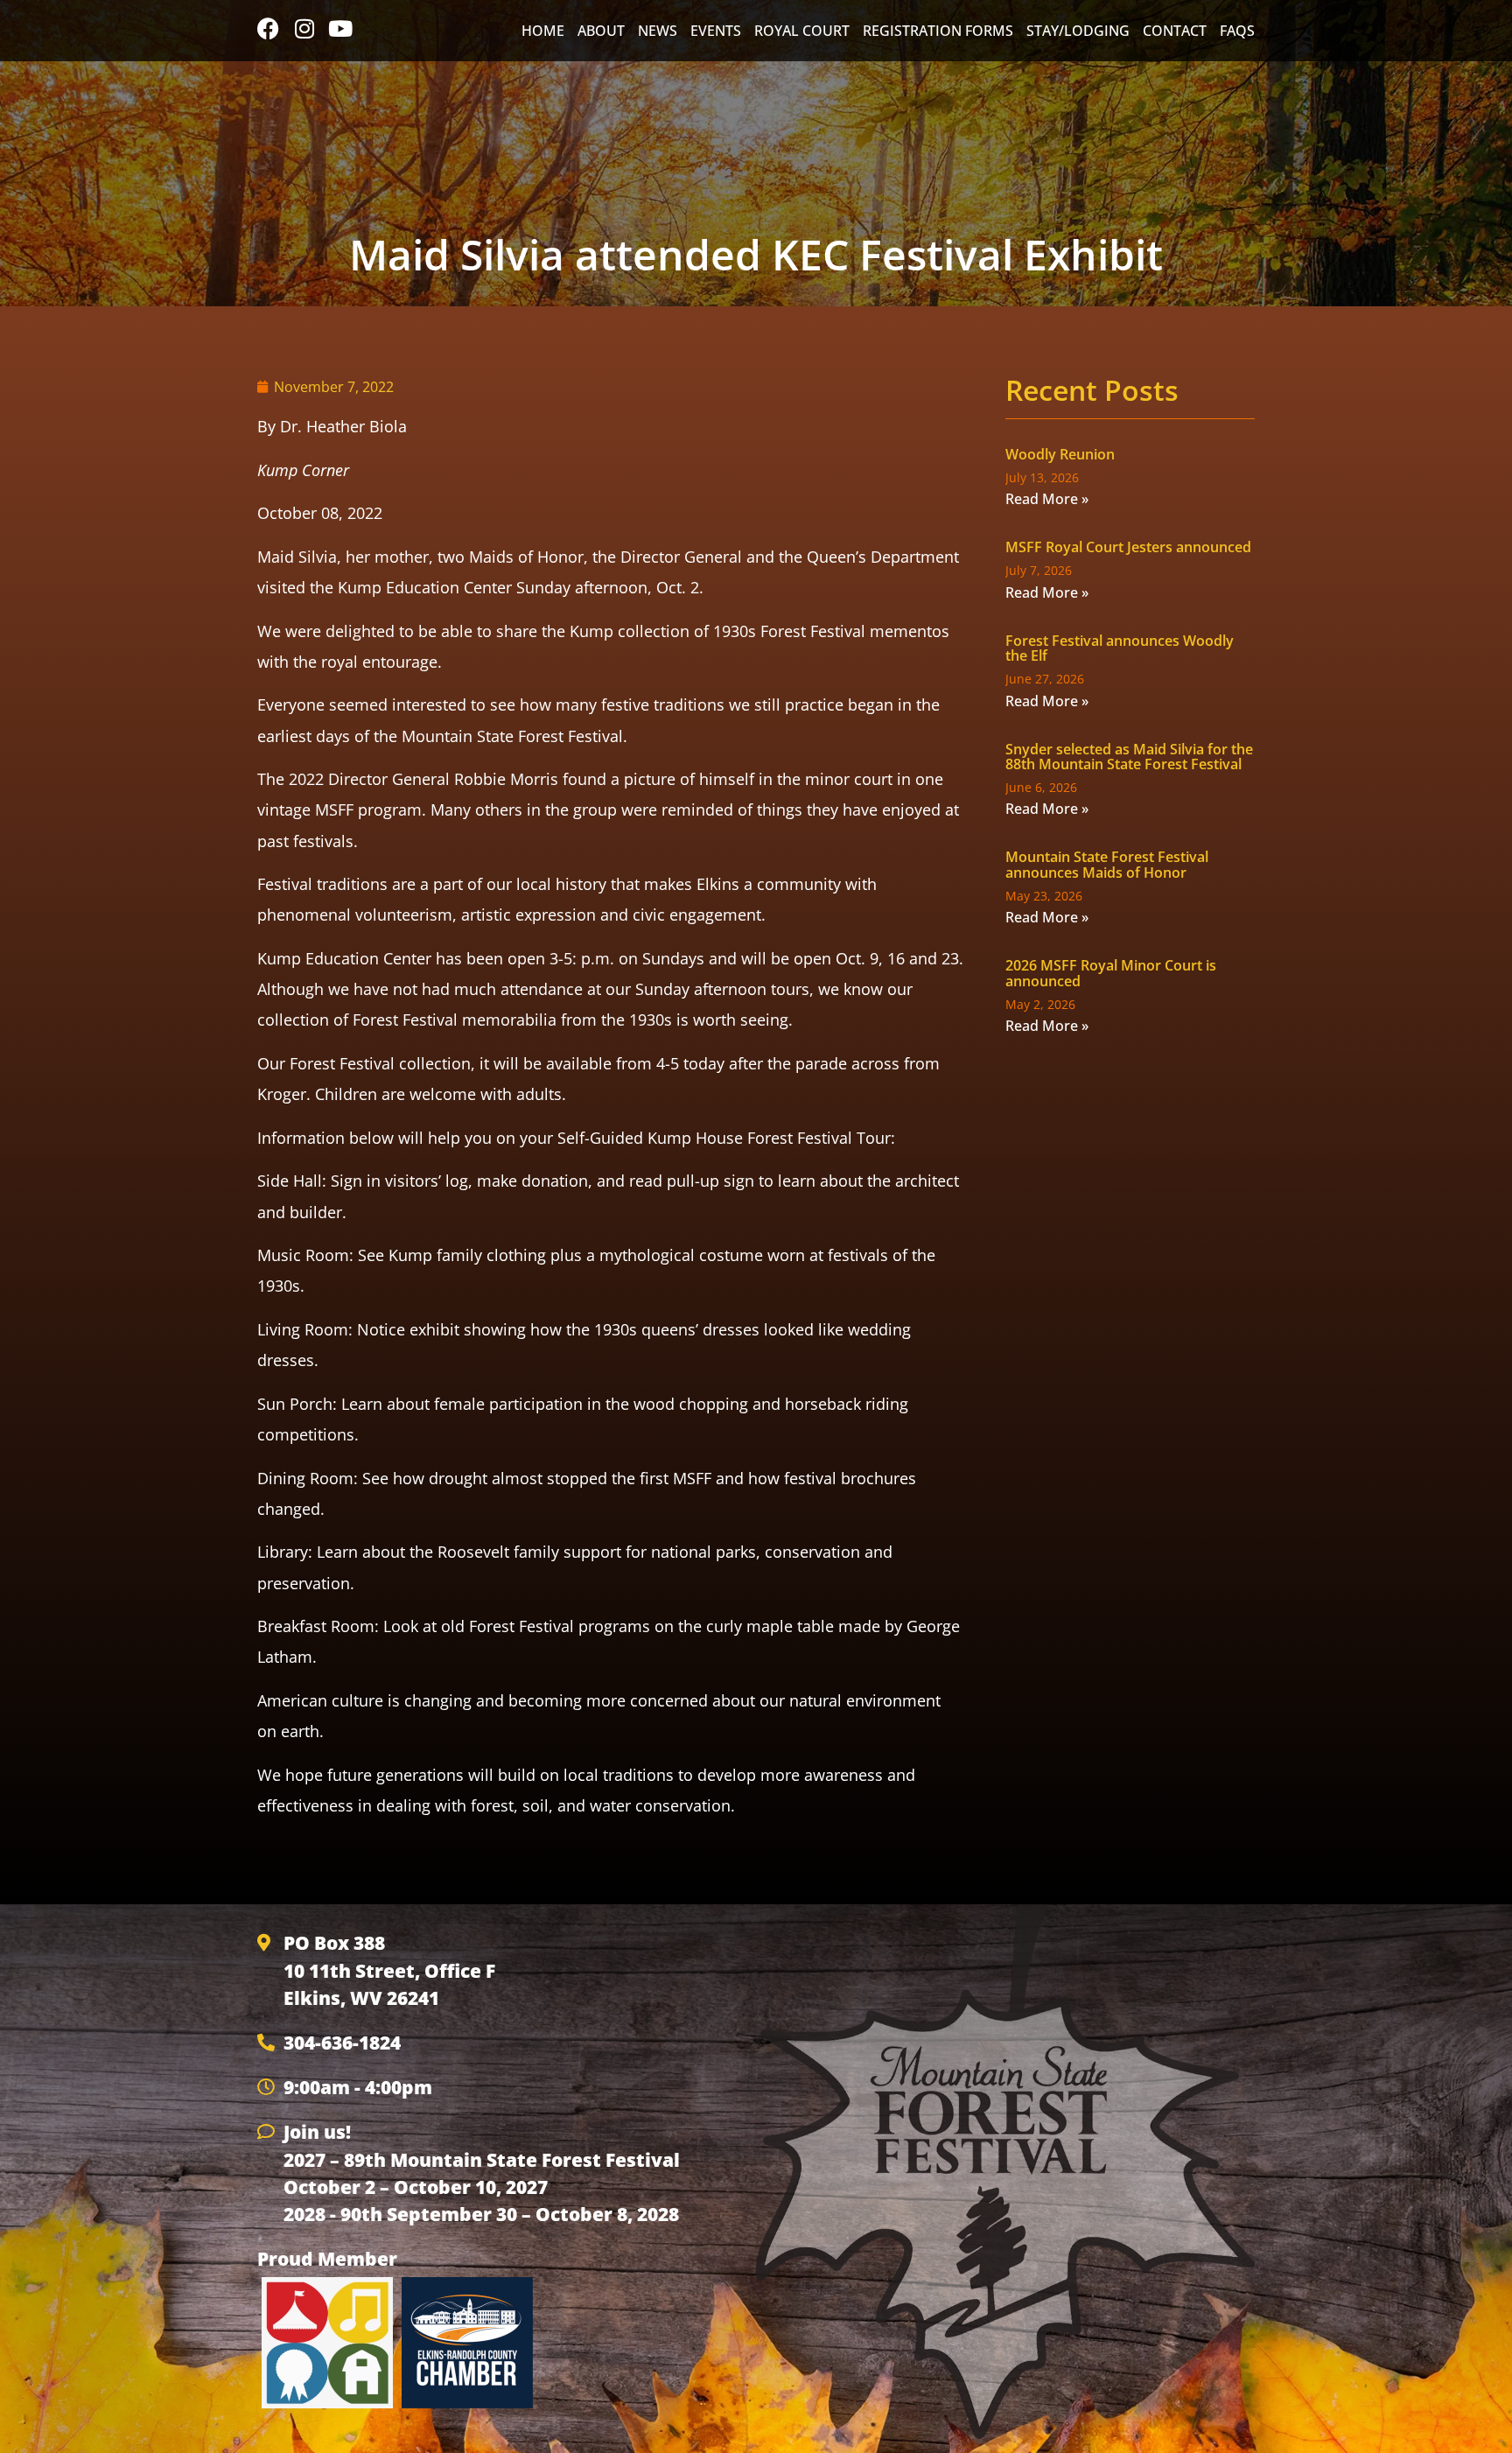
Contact (1175, 31)
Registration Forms (938, 31)
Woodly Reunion (1060, 454)
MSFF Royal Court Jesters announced (1128, 547)
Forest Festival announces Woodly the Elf (1120, 648)
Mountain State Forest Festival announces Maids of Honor (1107, 865)
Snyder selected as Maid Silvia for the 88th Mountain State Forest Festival (1129, 757)
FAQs (1237, 31)
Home (543, 31)
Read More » (1047, 499)
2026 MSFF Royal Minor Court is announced (1111, 973)
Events (716, 31)
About (601, 31)
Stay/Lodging (1078, 31)
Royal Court (802, 31)
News (658, 31)
